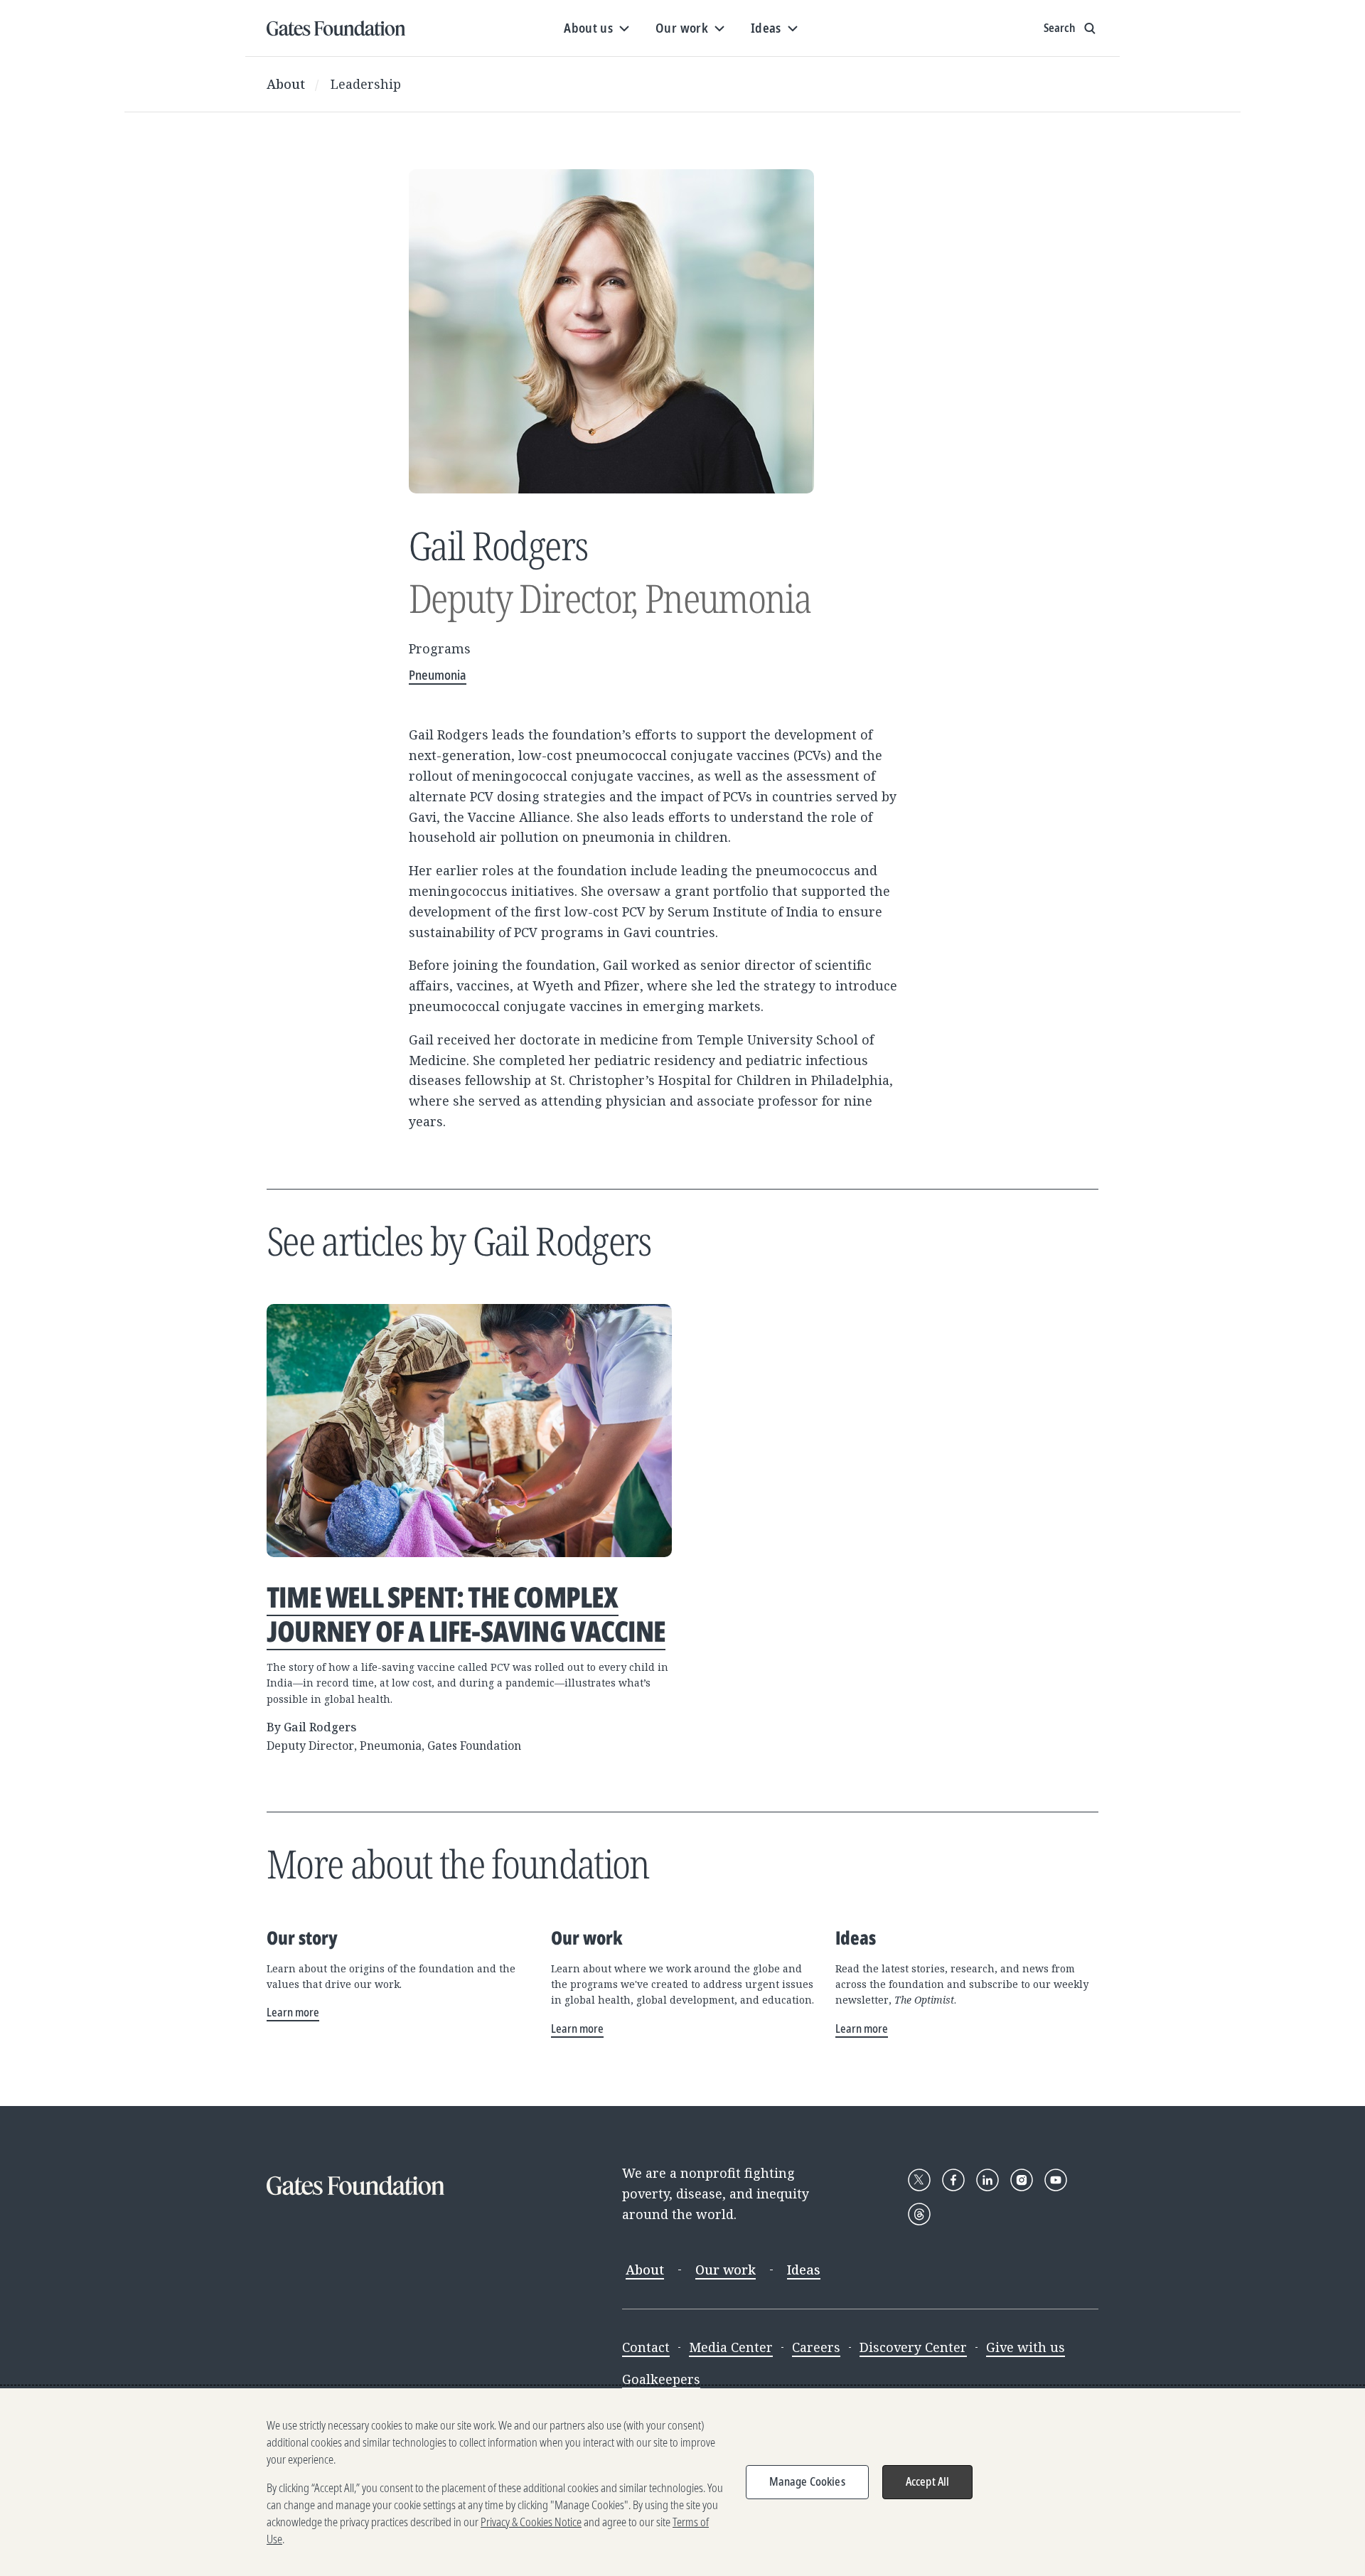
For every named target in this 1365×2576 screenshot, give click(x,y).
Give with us (1026, 2347)
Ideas (804, 2270)
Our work (726, 2270)
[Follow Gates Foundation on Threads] (919, 2214)
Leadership (366, 84)
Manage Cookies (807, 2481)
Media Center (731, 2347)
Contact (646, 2347)
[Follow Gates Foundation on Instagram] (1022, 2180)
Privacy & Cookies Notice (531, 2522)
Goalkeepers (661, 2379)
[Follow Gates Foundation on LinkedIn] (987, 2180)
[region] (682, 2482)
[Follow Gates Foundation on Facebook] (953, 2180)
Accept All (928, 2481)
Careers (816, 2347)
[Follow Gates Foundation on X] (919, 2180)
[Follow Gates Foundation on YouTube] (1056, 2180)
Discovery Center (913, 2347)
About (286, 84)
